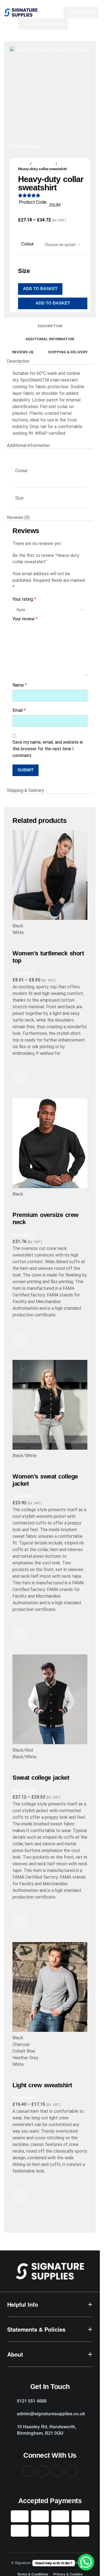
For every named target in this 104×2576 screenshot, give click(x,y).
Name (20, 685)
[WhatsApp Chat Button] (86, 2562)
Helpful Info (23, 2304)
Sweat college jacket (41, 1778)
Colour (28, 244)
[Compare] (19, 943)
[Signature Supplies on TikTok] (72, 2471)
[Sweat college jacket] (50, 1699)
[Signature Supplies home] (50, 2271)
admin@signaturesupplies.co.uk (51, 2413)
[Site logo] (21, 12)
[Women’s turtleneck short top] (50, 875)
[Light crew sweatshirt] (50, 1987)
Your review (25, 619)
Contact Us (81, 12)
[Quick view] (19, 1091)
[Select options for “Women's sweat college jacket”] (19, 1634)
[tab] (50, 326)
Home (23, 164)
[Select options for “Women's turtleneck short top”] (19, 1078)
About (15, 2354)
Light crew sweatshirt (42, 2085)
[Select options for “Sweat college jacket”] (19, 1921)
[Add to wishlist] (19, 1064)
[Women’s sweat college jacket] (50, 1405)
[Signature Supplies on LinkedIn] (57, 2471)
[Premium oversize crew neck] (50, 1143)
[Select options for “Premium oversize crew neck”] (19, 1339)
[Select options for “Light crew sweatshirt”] (19, 2195)
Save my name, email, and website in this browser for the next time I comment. (48, 749)
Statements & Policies (36, 2329)
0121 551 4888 (32, 2401)
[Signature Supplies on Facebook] (28, 2471)
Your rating (24, 599)
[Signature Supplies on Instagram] (43, 2471)
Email (19, 710)
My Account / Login (43, 24)
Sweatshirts (44, 164)
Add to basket (40, 289)
